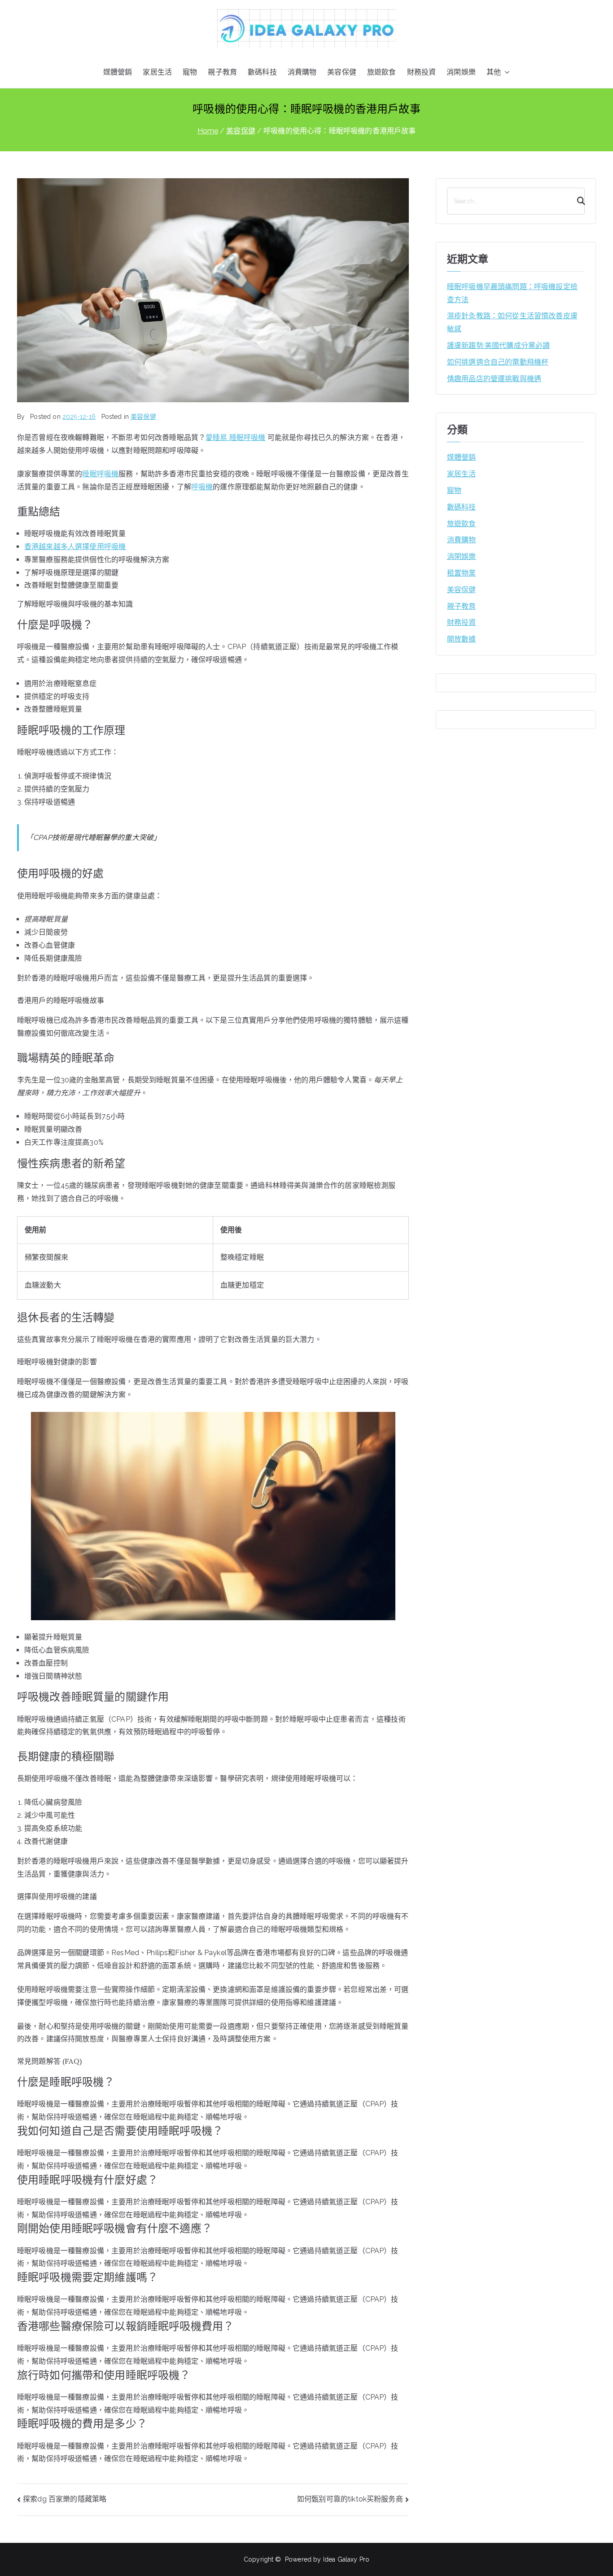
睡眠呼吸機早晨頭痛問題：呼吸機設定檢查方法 (512, 293)
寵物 (190, 72)
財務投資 (422, 72)
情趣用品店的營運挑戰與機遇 (494, 379)
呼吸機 (202, 487)
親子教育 (222, 72)
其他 (494, 72)
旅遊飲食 (382, 72)
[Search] (577, 201)
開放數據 (462, 639)
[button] (505, 73)
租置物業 (462, 573)
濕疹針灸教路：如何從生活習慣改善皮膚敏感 (512, 322)
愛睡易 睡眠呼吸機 (235, 437)
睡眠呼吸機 (100, 474)
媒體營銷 (118, 72)
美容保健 (342, 72)
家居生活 (157, 72)
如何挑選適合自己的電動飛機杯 (498, 362)
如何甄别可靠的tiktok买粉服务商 (350, 2499)
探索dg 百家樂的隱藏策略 (65, 2499)
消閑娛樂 (461, 72)
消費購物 (302, 72)
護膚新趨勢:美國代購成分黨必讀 (498, 345)
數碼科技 (262, 72)
